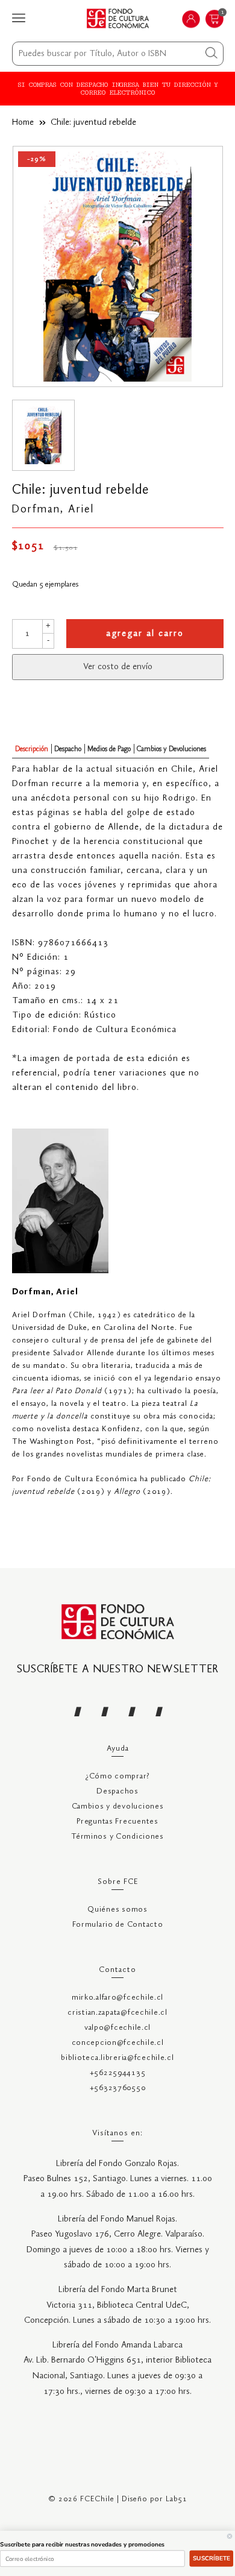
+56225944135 (118, 2073)
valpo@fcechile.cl (117, 2028)
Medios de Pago (109, 749)
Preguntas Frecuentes (117, 1822)
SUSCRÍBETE (212, 2559)
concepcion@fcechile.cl (118, 2043)
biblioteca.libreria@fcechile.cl (117, 2058)
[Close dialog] (230, 2536)
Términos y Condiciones (117, 1837)
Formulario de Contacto (118, 1925)
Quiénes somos (117, 1910)
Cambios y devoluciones (118, 1806)
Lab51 (177, 2499)
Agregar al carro (145, 634)
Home (23, 122)
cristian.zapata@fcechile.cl (117, 2013)
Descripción (32, 749)
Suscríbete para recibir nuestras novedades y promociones (82, 2545)
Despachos (117, 1791)
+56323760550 (118, 2088)
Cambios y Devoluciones (171, 749)
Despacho (68, 749)
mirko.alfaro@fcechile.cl (117, 1998)
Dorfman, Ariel (53, 509)
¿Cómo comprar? (117, 1776)
